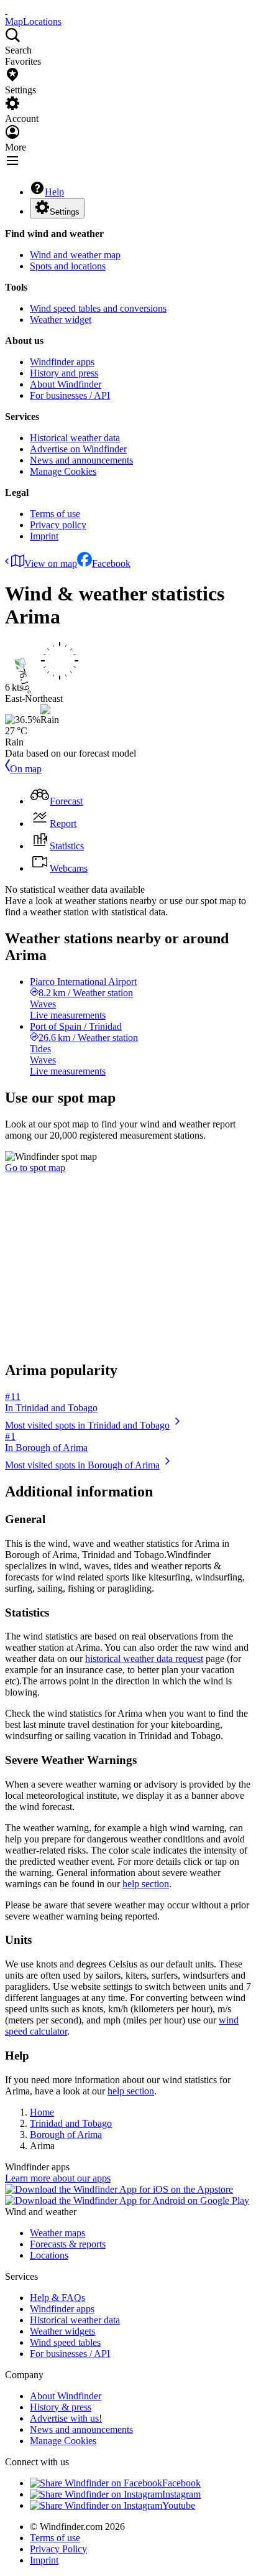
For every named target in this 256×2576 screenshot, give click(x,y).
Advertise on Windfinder (78, 449)
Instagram (181, 2494)
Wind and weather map (75, 255)
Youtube (179, 2505)
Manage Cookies (63, 471)
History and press (64, 373)
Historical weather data (75, 438)
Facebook (111, 563)
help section (146, 1884)
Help (54, 192)
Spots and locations (68, 266)
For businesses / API (70, 395)
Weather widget (61, 320)
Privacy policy (58, 525)
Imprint (44, 536)
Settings (65, 212)
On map (26, 769)
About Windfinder (66, 384)
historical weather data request (144, 1659)
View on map (51, 563)
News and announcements (81, 460)
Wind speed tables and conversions (98, 308)
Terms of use (55, 514)
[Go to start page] (6, 10)
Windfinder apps (62, 362)
